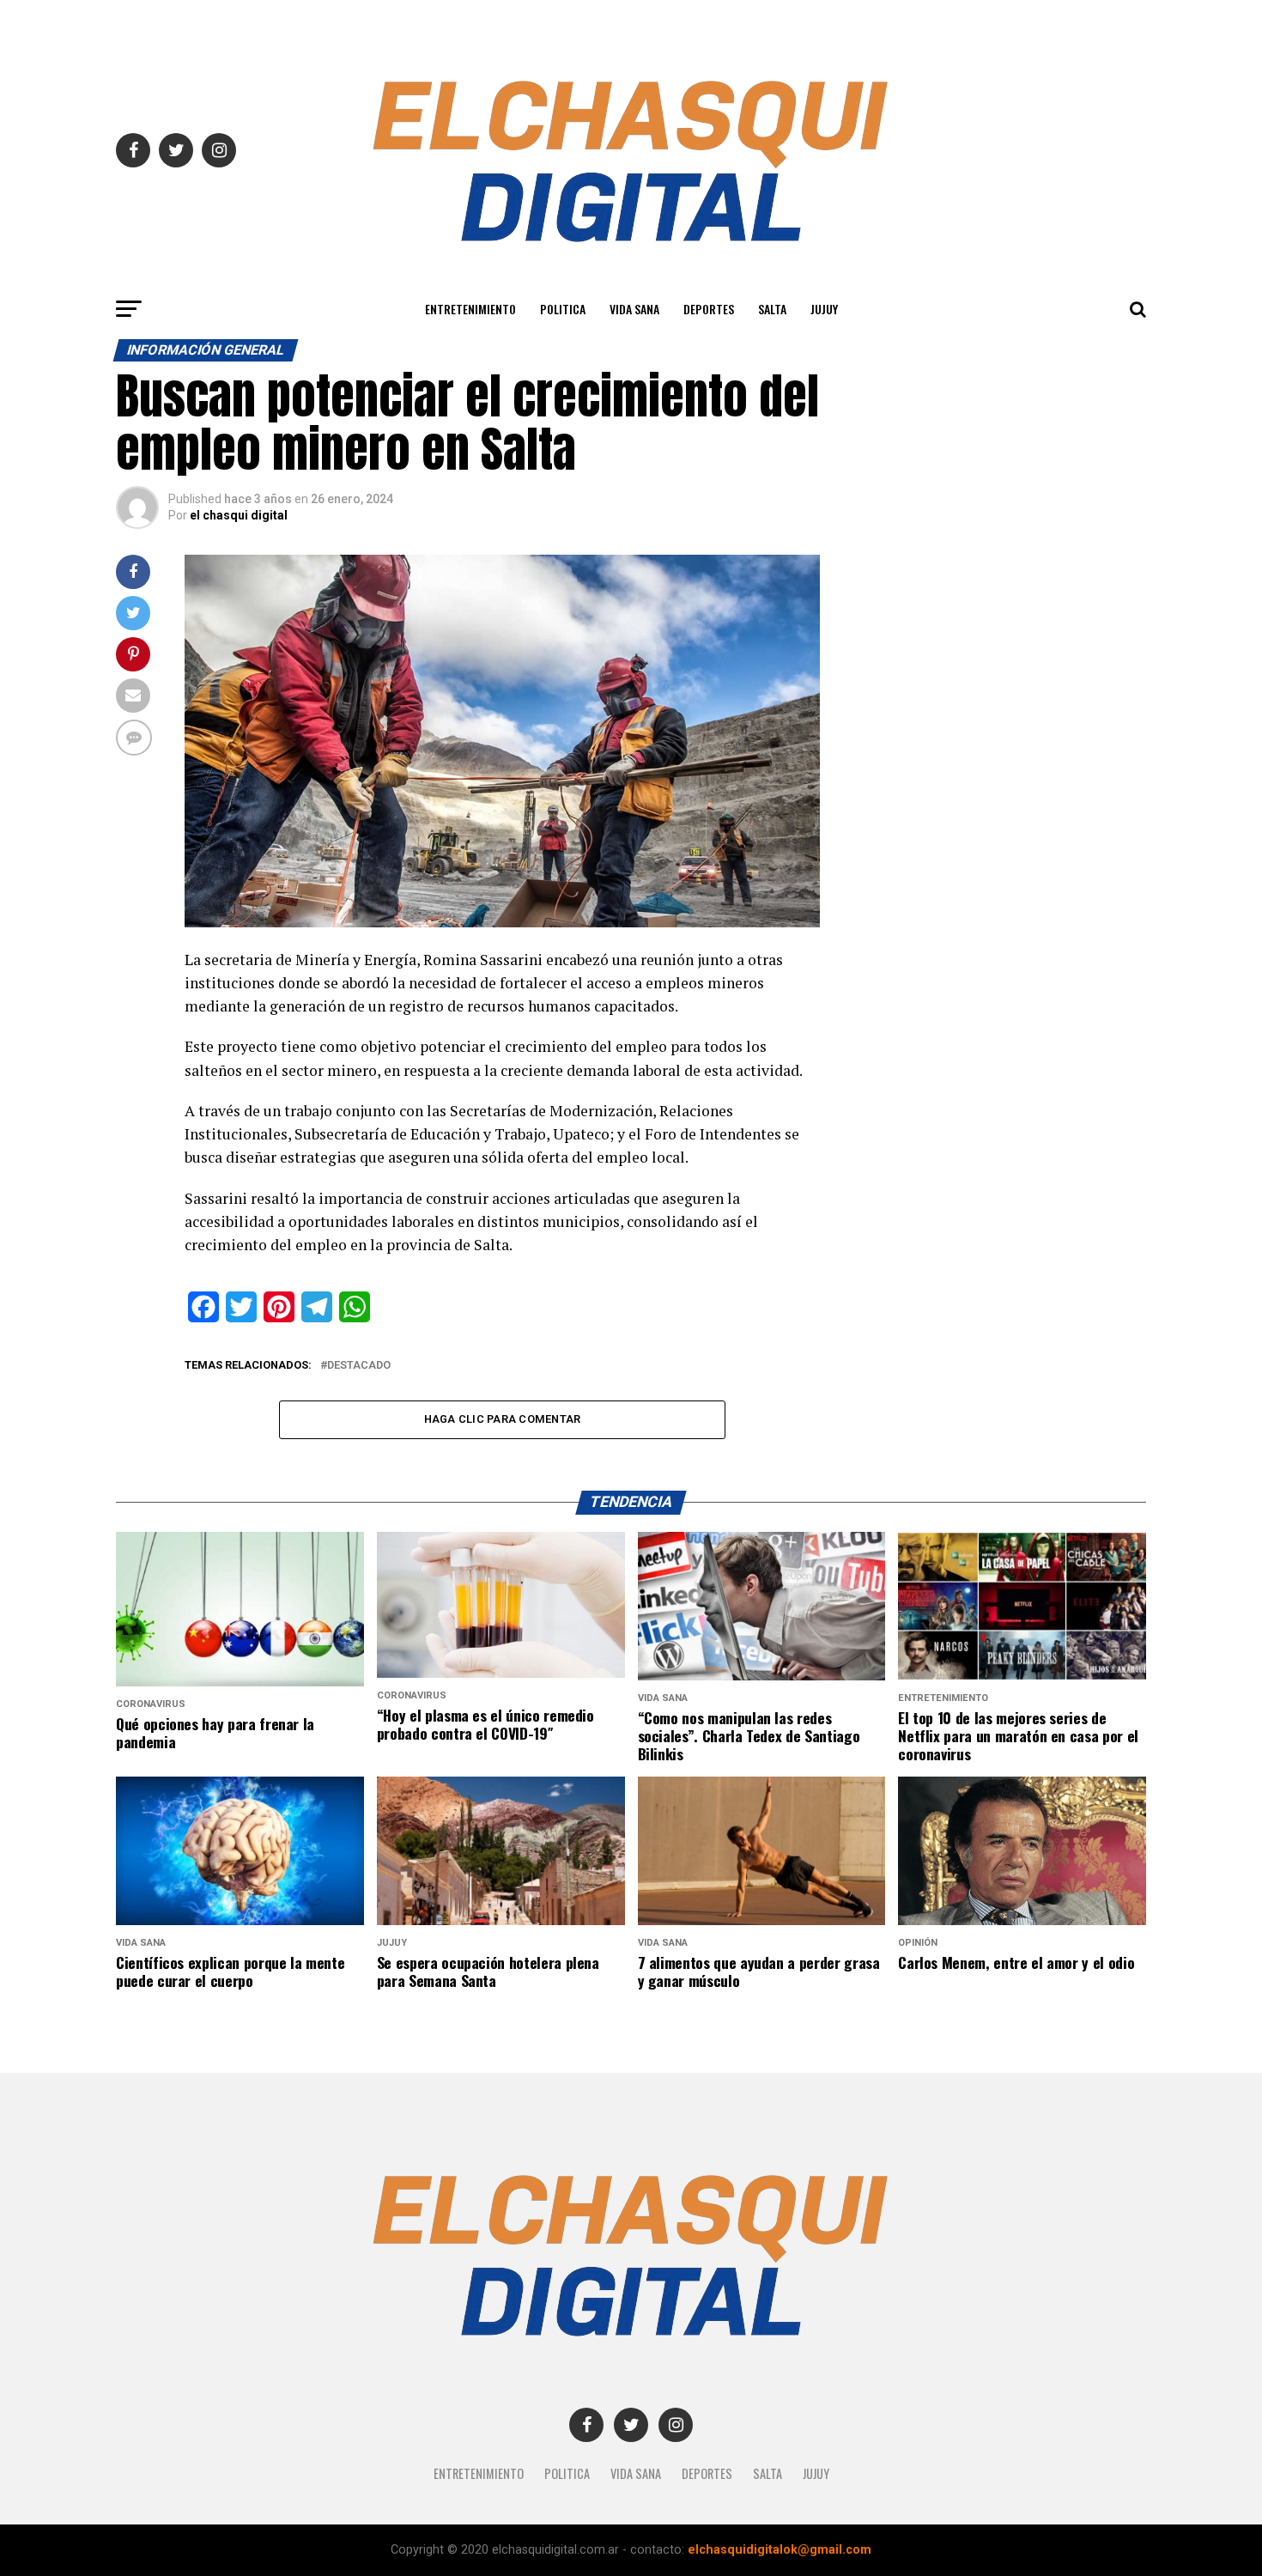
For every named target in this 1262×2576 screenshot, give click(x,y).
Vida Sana (634, 309)
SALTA (772, 309)
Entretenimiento (470, 309)
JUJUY (824, 309)
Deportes (709, 309)
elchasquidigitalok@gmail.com (780, 2550)
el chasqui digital (239, 515)
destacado (359, 1366)
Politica (563, 309)
